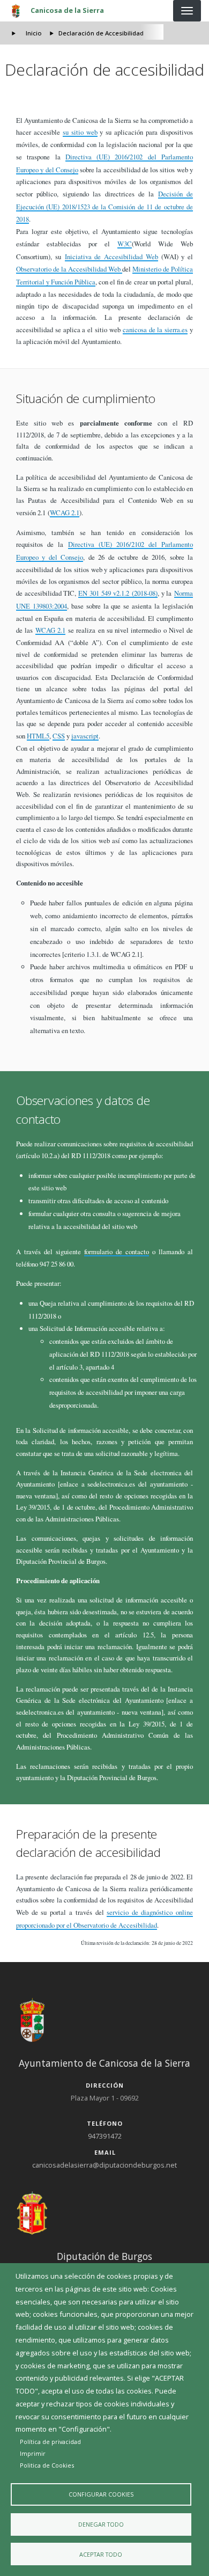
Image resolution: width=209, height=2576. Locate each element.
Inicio (34, 33)
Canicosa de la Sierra (67, 10)
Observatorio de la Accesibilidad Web (69, 269)
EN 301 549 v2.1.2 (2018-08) (118, 593)
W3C (125, 244)
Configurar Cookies (101, 2494)
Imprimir (33, 2453)
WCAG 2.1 (65, 513)
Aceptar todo (101, 2554)
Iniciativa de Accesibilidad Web (111, 257)
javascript (85, 736)
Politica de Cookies (47, 2465)
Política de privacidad (50, 2442)
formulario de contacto (117, 1252)
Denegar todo (101, 2524)
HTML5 (38, 736)
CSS (59, 736)
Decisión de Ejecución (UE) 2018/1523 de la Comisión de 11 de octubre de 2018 (104, 207)
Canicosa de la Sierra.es (155, 330)
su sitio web (80, 132)
